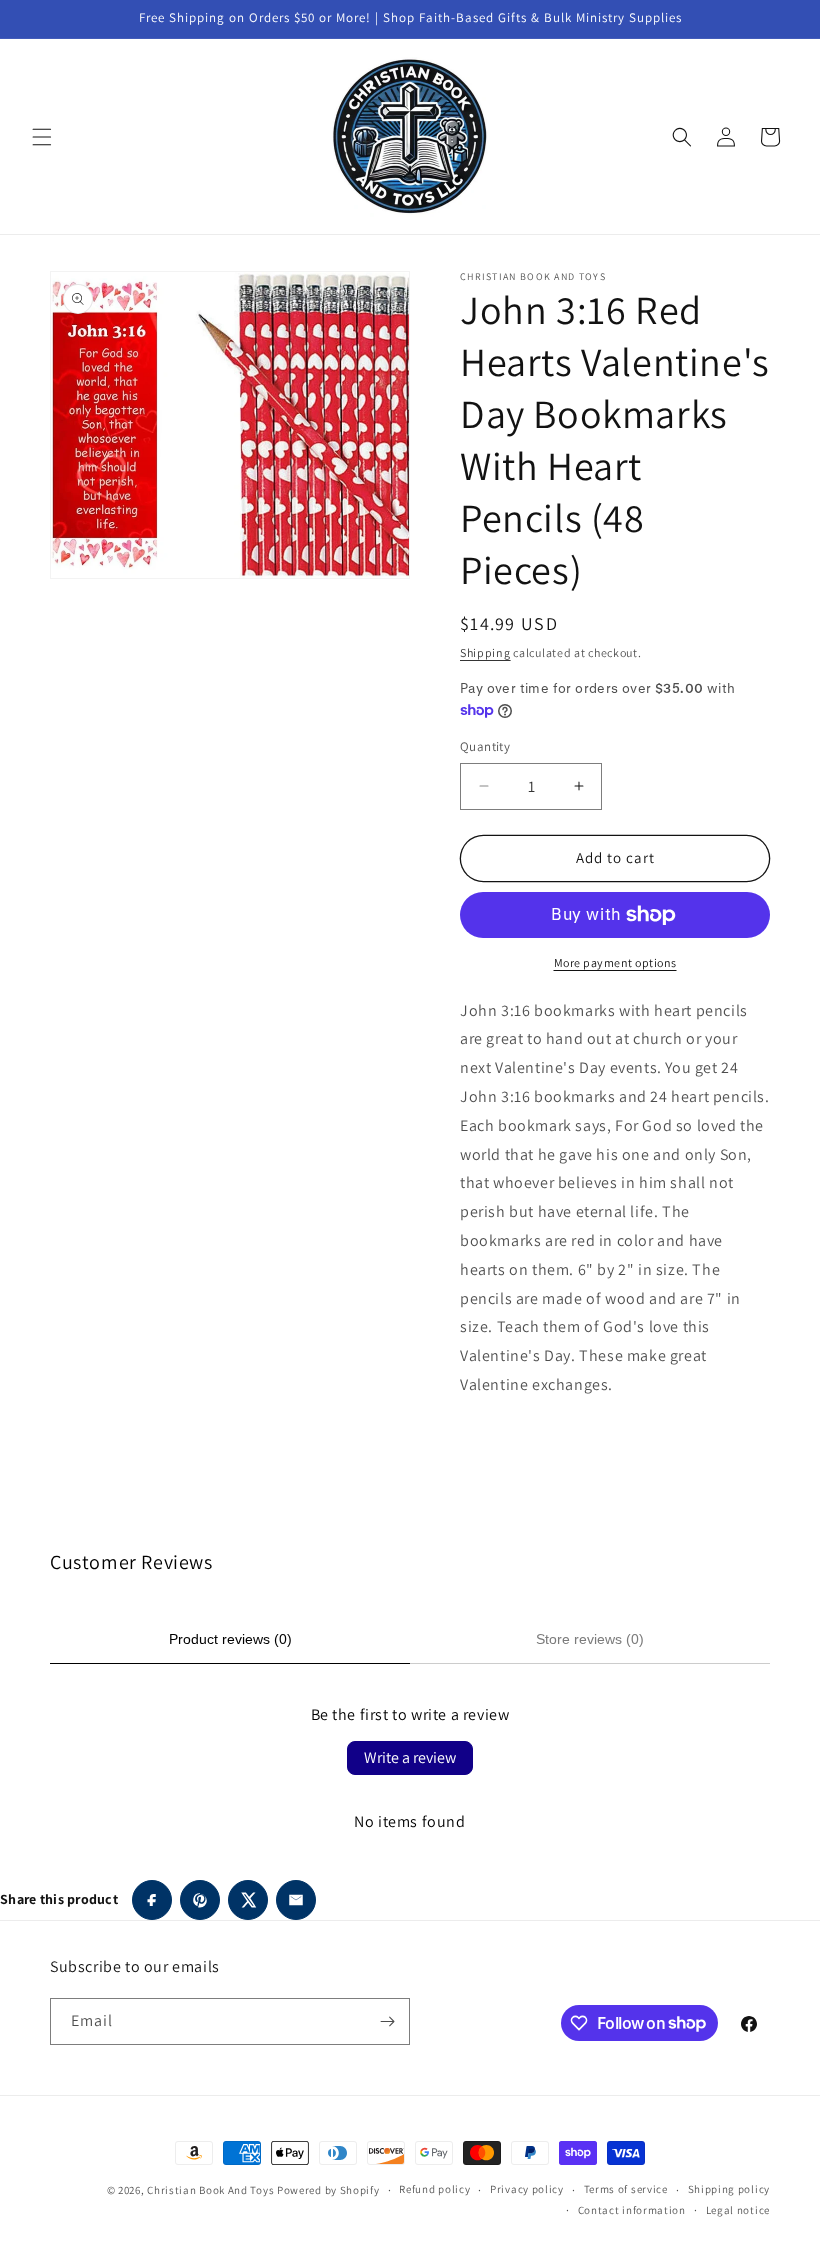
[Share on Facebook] (152, 1900)
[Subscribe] (387, 2021)
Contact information (632, 2210)
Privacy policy (527, 2189)
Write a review (410, 1757)
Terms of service (626, 2189)
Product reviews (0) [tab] (230, 1639)
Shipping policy (729, 2189)
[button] (42, 137)
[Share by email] (296, 1900)
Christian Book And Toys (212, 2190)
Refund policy (434, 2189)
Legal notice (738, 2210)
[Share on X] (248, 1900)
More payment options (615, 962)
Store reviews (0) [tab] (590, 1639)
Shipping (485, 652)
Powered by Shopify (328, 2190)
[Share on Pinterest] (200, 1900)
